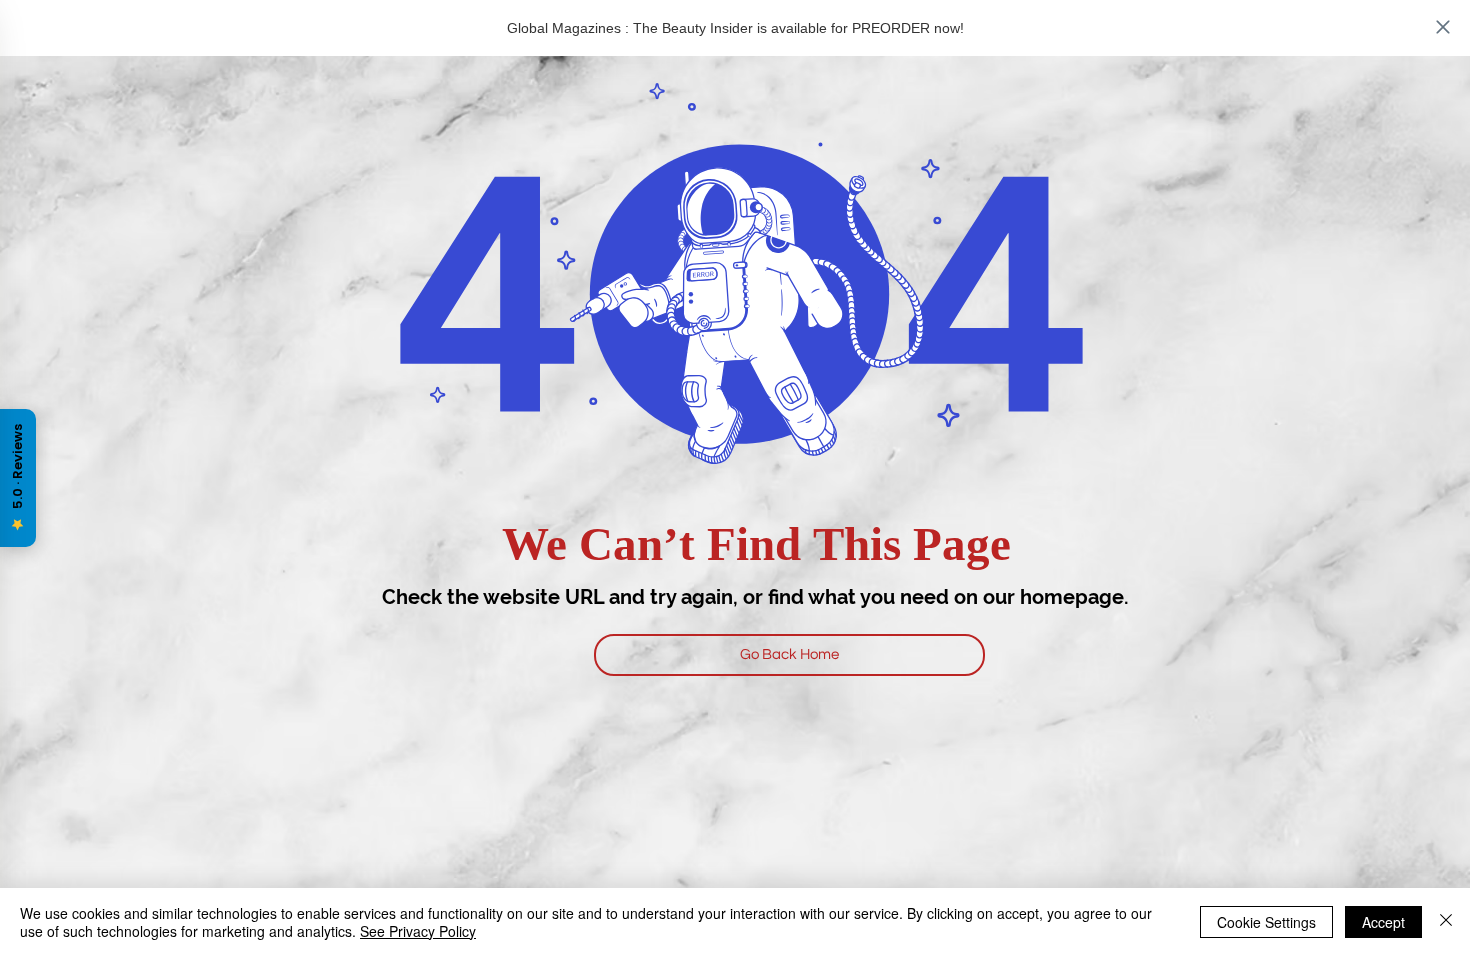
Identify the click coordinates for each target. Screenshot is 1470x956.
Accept (1383, 922)
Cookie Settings (1266, 922)
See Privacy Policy (418, 931)
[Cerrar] (1446, 922)
